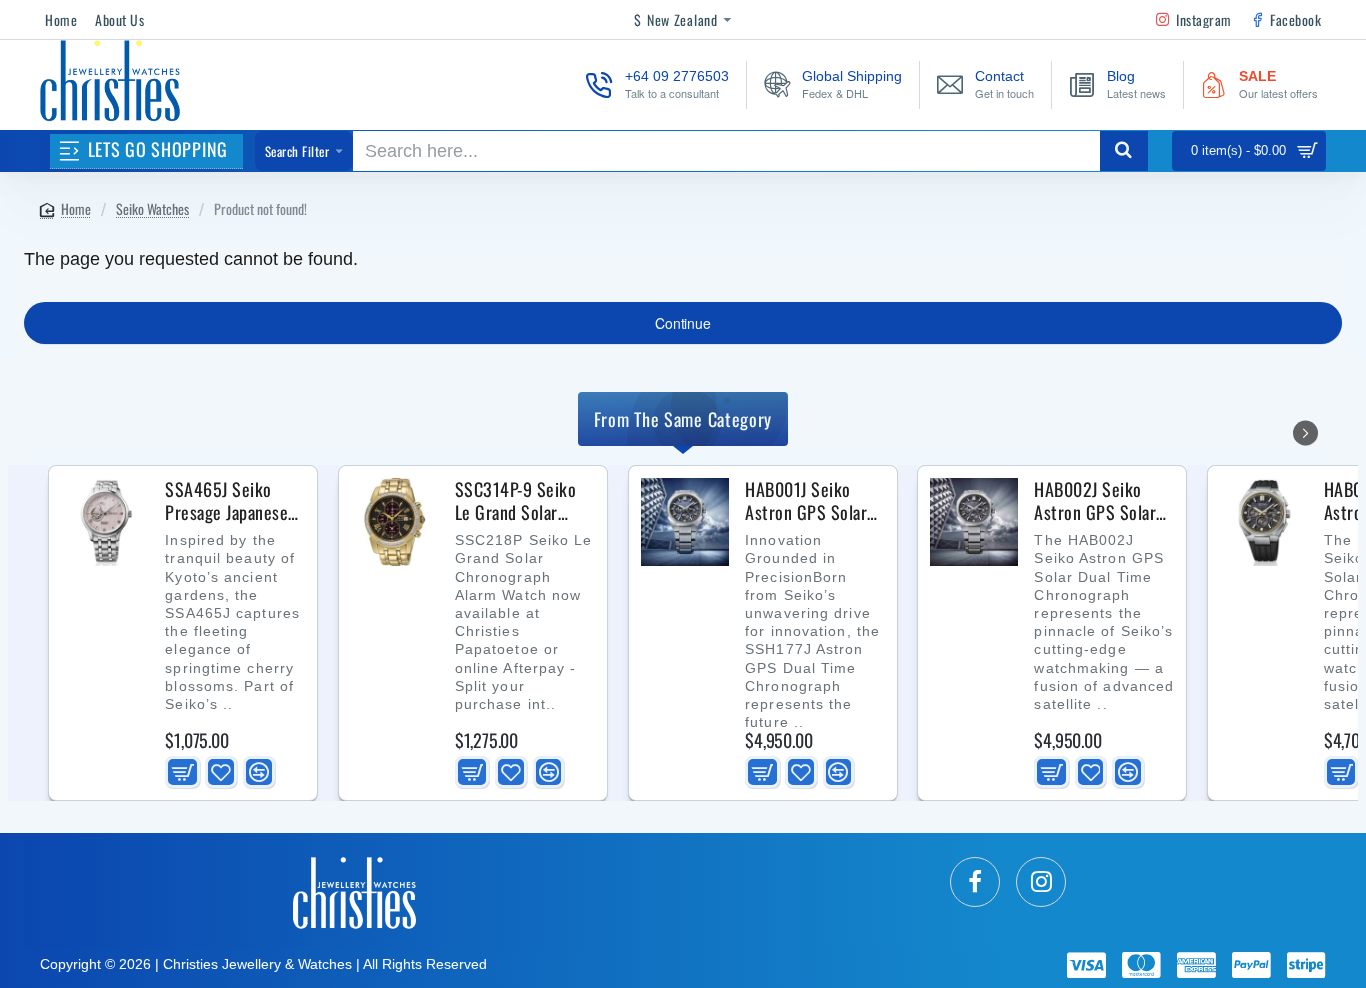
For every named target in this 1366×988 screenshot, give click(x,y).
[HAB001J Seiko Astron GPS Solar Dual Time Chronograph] (685, 522)
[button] (182, 772)
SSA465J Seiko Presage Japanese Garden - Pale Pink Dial (230, 501)
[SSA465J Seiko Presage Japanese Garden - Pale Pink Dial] (105, 522)
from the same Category (683, 419)
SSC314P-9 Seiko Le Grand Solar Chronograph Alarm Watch (522, 501)
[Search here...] (1124, 151)
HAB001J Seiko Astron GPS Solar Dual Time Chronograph (806, 501)
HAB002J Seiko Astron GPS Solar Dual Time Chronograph (1095, 501)
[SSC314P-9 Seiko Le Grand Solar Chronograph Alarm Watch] (395, 522)
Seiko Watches (152, 208)
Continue (682, 323)
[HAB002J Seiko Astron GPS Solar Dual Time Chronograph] (974, 522)
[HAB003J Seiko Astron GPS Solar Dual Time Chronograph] (1264, 522)
